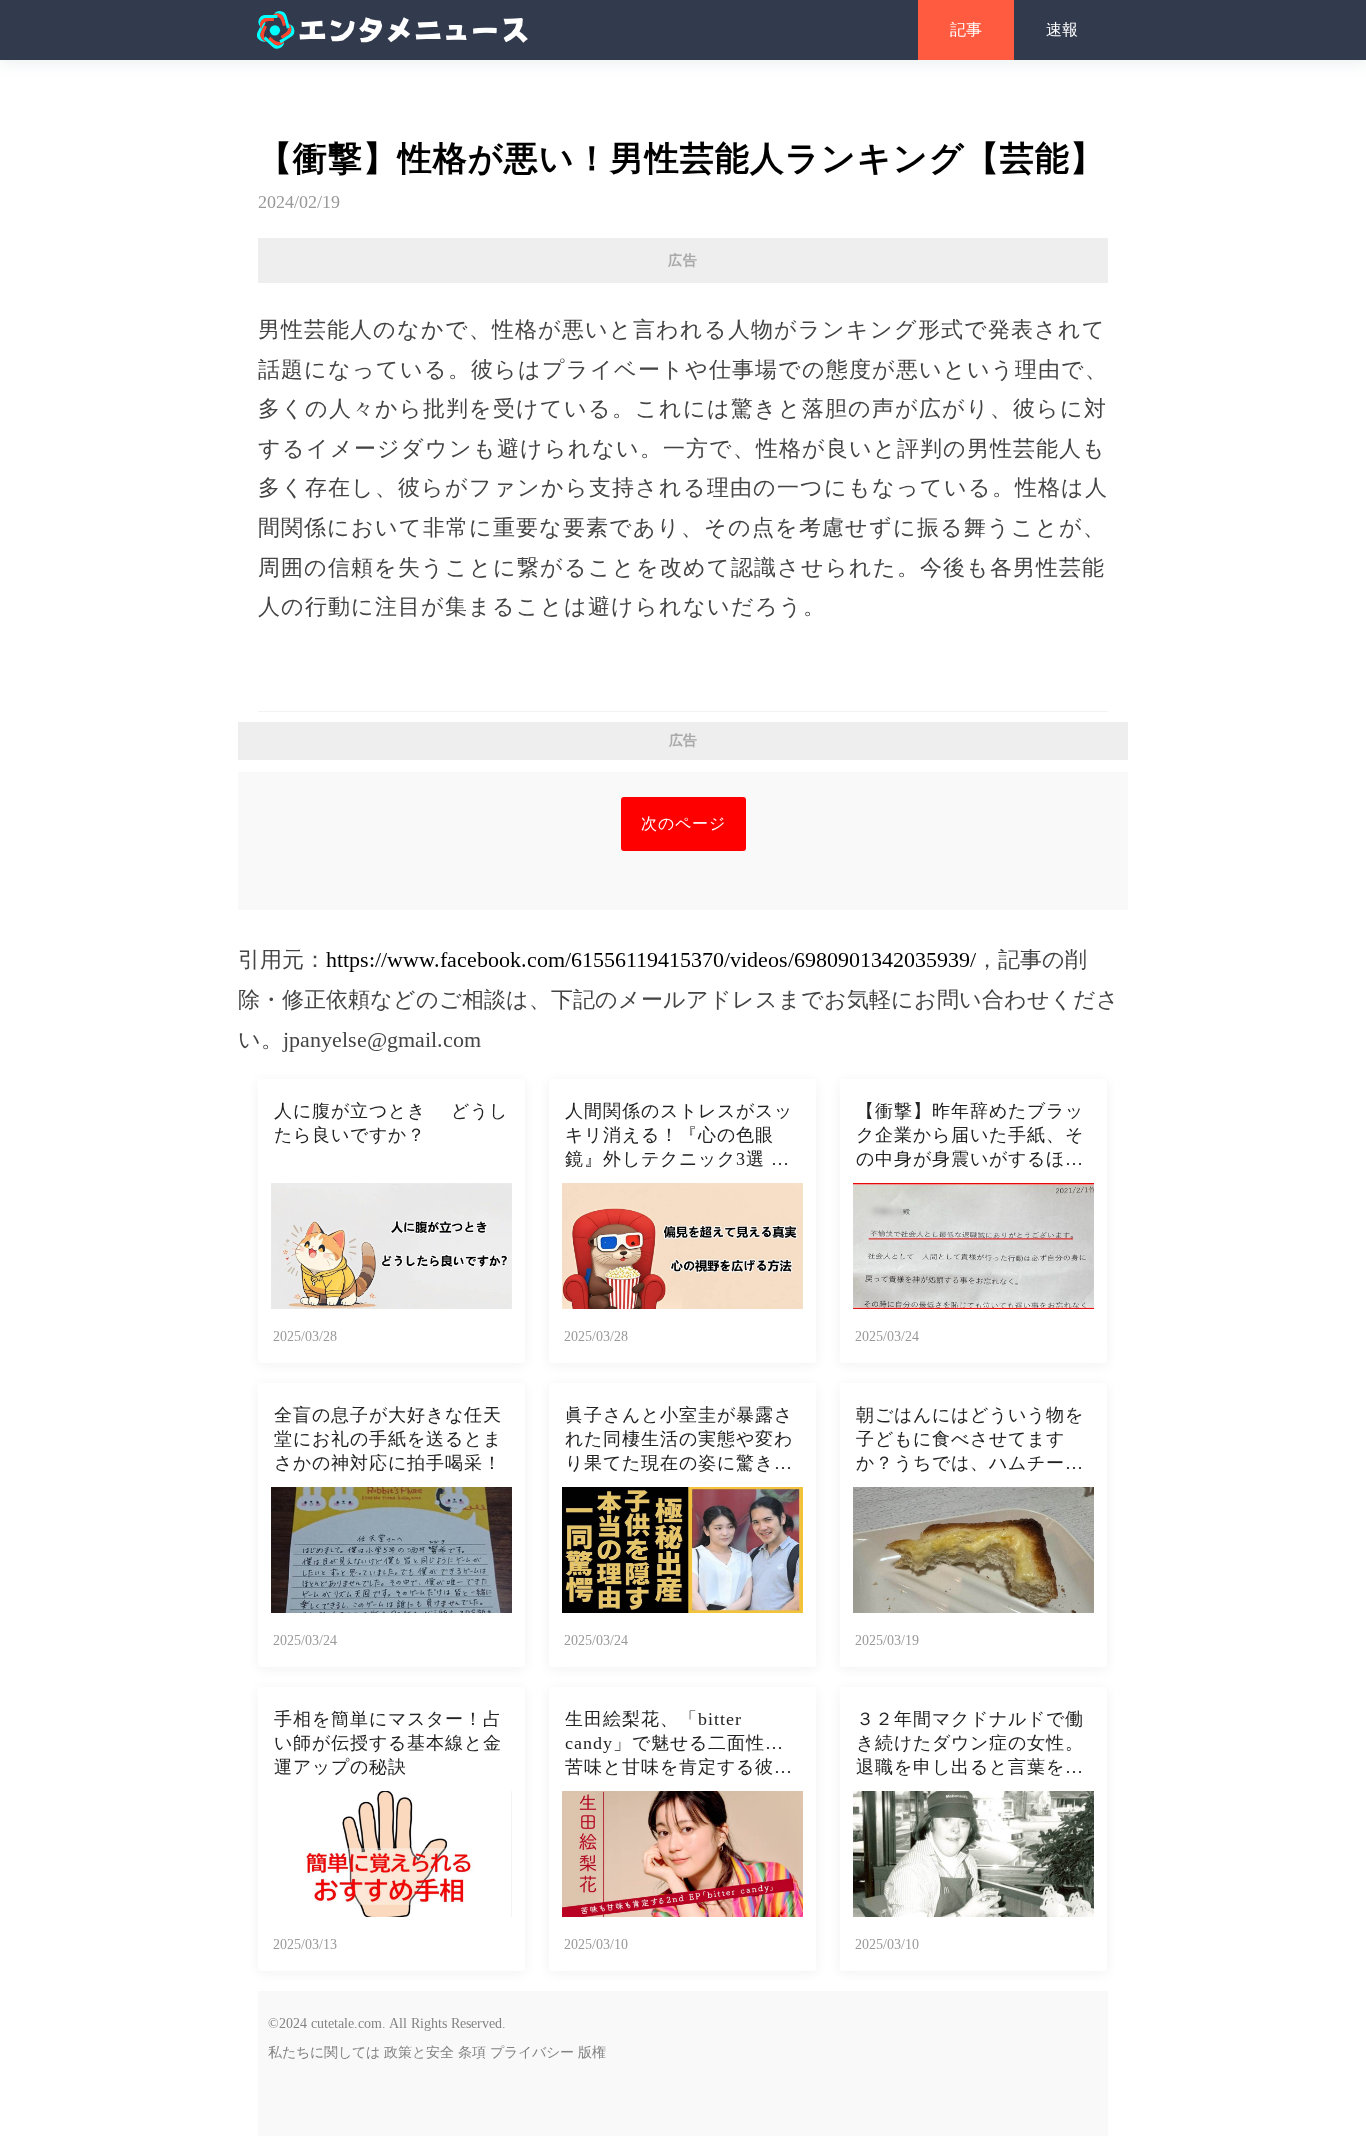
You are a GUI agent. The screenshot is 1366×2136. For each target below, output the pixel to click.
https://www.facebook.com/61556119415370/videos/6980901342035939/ (651, 959)
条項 (472, 2052)
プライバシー (532, 2052)
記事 (966, 29)
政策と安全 (419, 2052)
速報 (1062, 29)
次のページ (683, 823)
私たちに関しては (324, 2052)
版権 (592, 2052)
